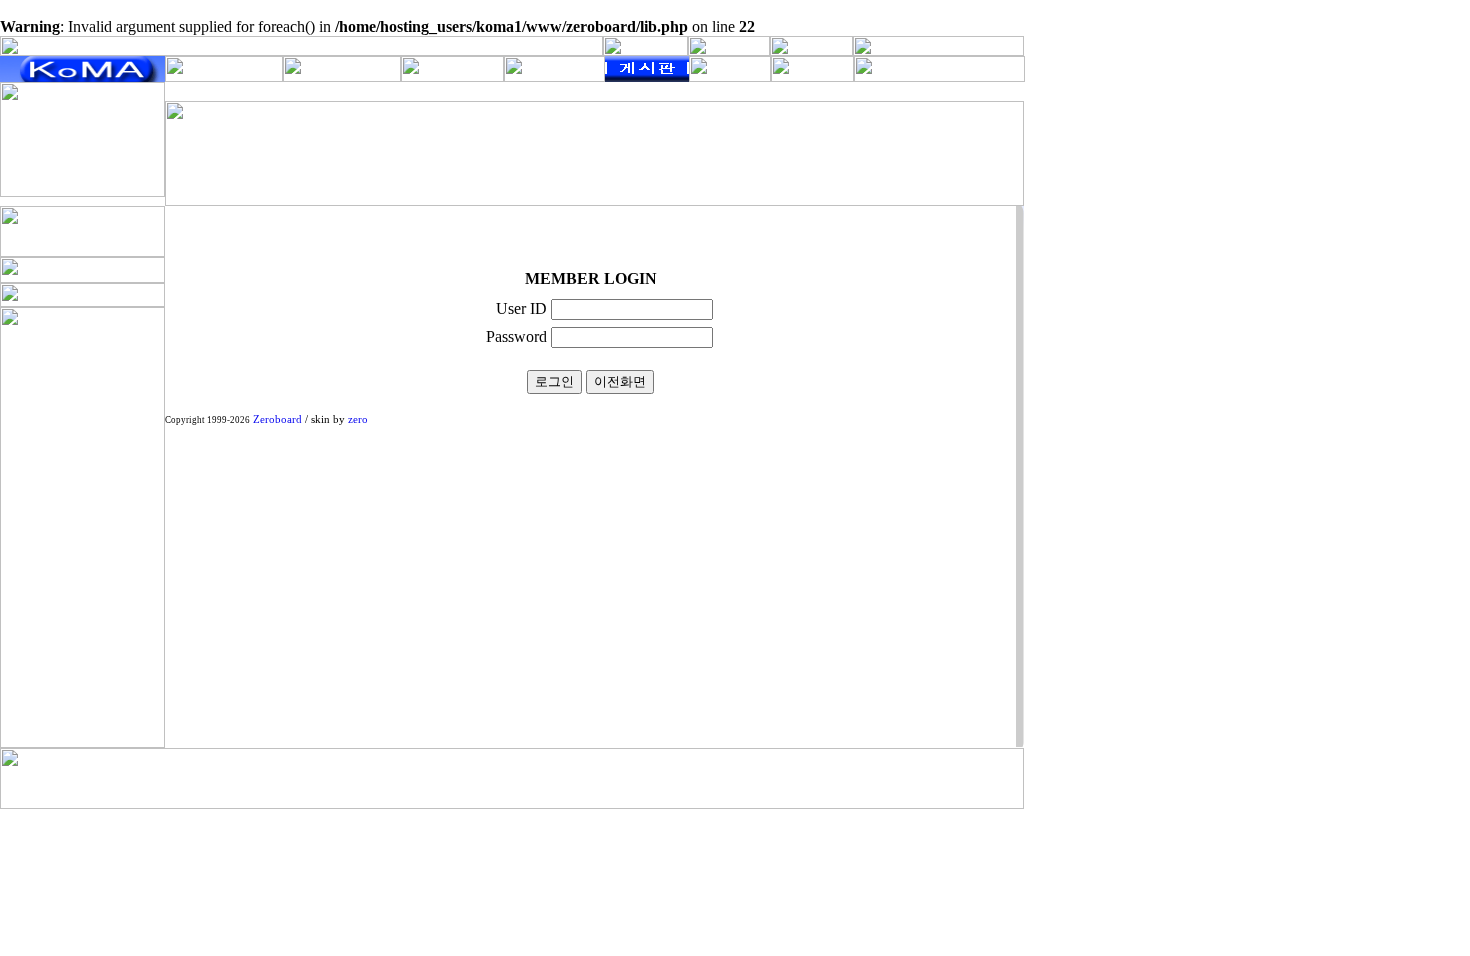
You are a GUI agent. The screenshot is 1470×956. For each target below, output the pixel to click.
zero (358, 419)
